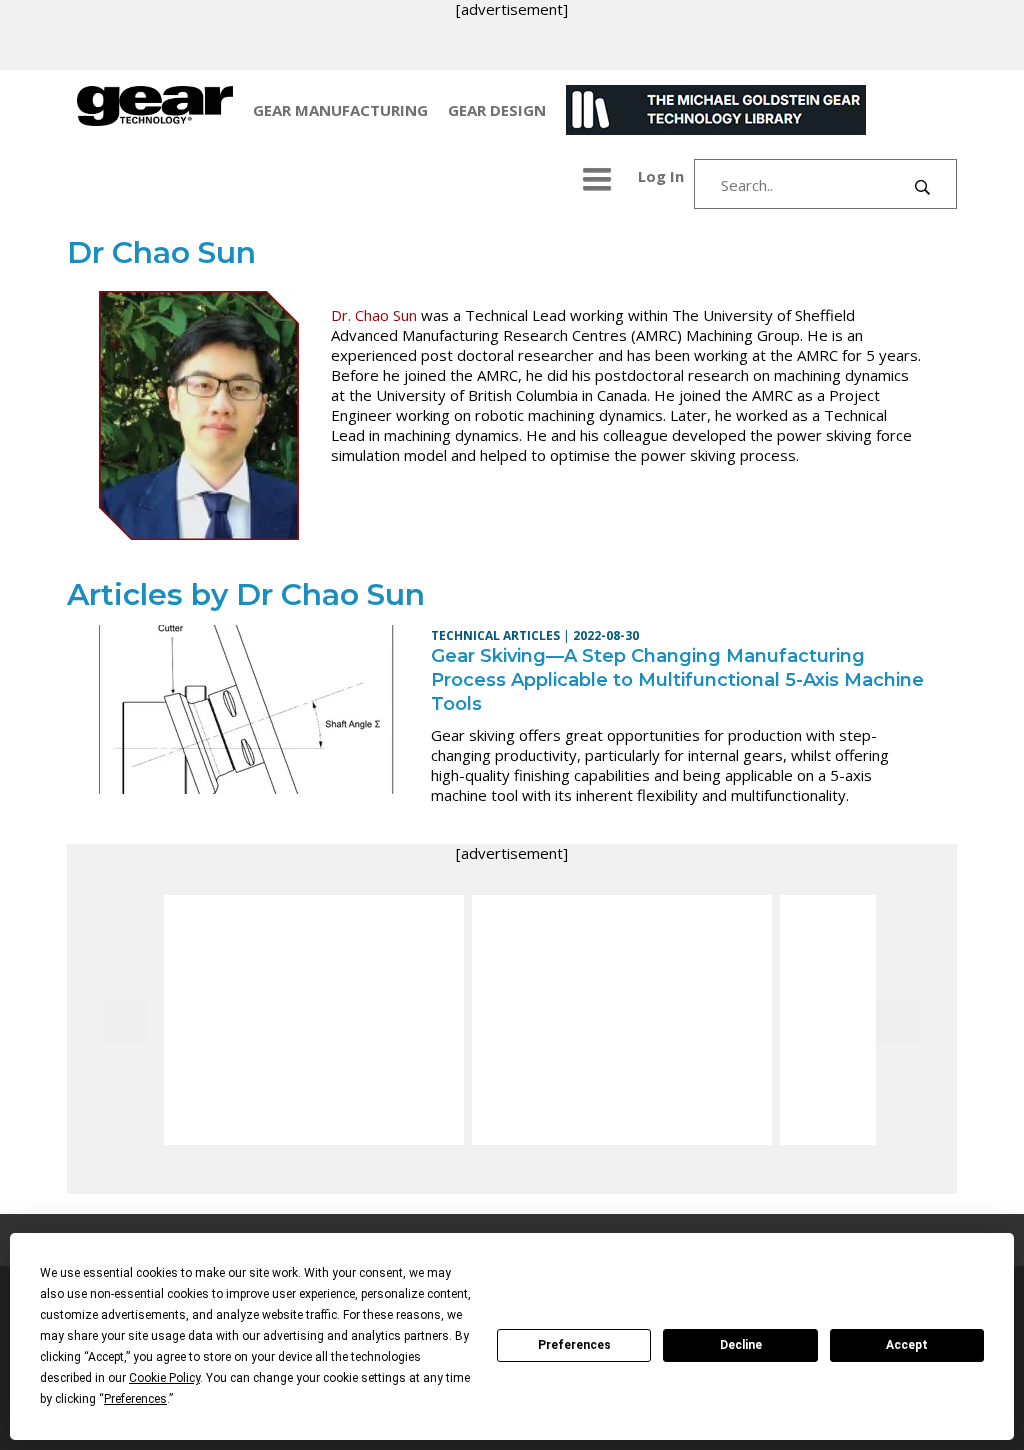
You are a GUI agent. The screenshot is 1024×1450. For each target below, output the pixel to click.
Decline (741, 1345)
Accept (907, 1345)
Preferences (574, 1345)
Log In (661, 176)
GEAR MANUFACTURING (340, 110)
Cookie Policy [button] (164, 1378)
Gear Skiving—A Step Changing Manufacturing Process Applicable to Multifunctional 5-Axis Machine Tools (677, 680)
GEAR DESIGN (497, 110)
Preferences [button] (135, 1399)
